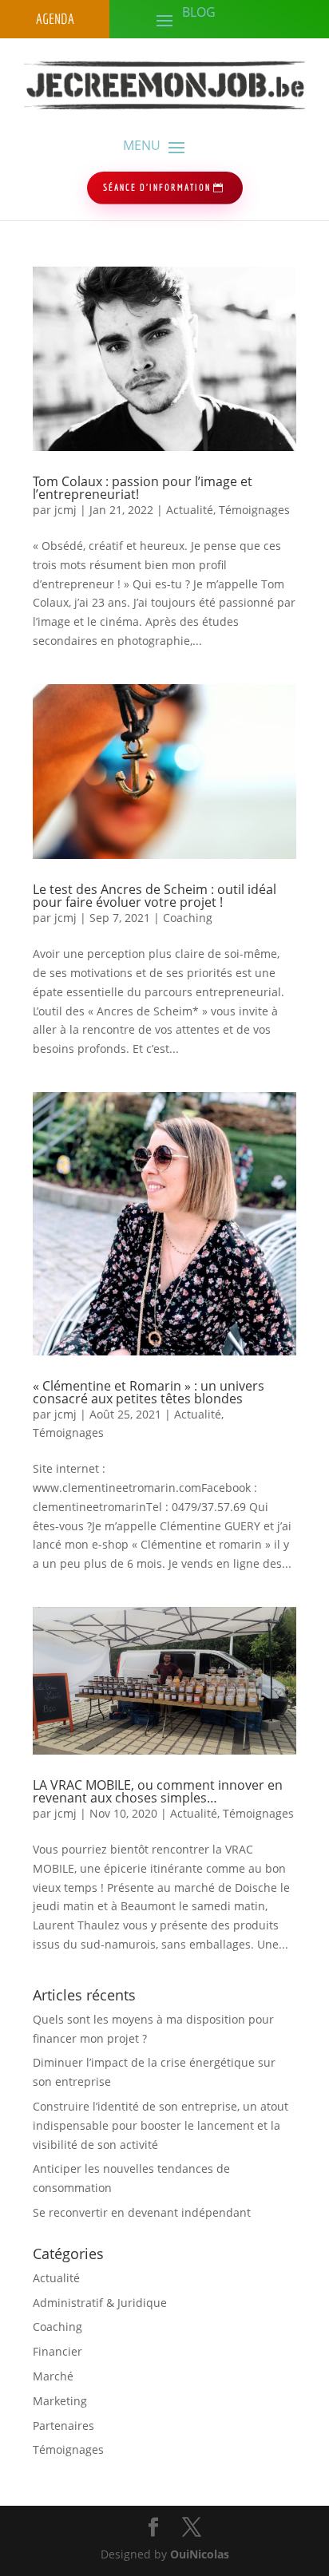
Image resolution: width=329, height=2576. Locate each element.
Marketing (60, 2401)
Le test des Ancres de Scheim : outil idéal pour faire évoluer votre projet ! (155, 896)
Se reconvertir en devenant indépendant (142, 2212)
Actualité (190, 510)
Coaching (188, 918)
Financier (57, 2351)
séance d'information (157, 187)
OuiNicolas (200, 2554)
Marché (53, 2376)
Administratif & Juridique (100, 2303)
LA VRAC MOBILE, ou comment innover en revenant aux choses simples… (158, 1791)
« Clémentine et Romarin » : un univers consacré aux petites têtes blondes (149, 1392)
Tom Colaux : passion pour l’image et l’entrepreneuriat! (143, 488)
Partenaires (63, 2426)
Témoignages (254, 510)
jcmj (65, 510)
